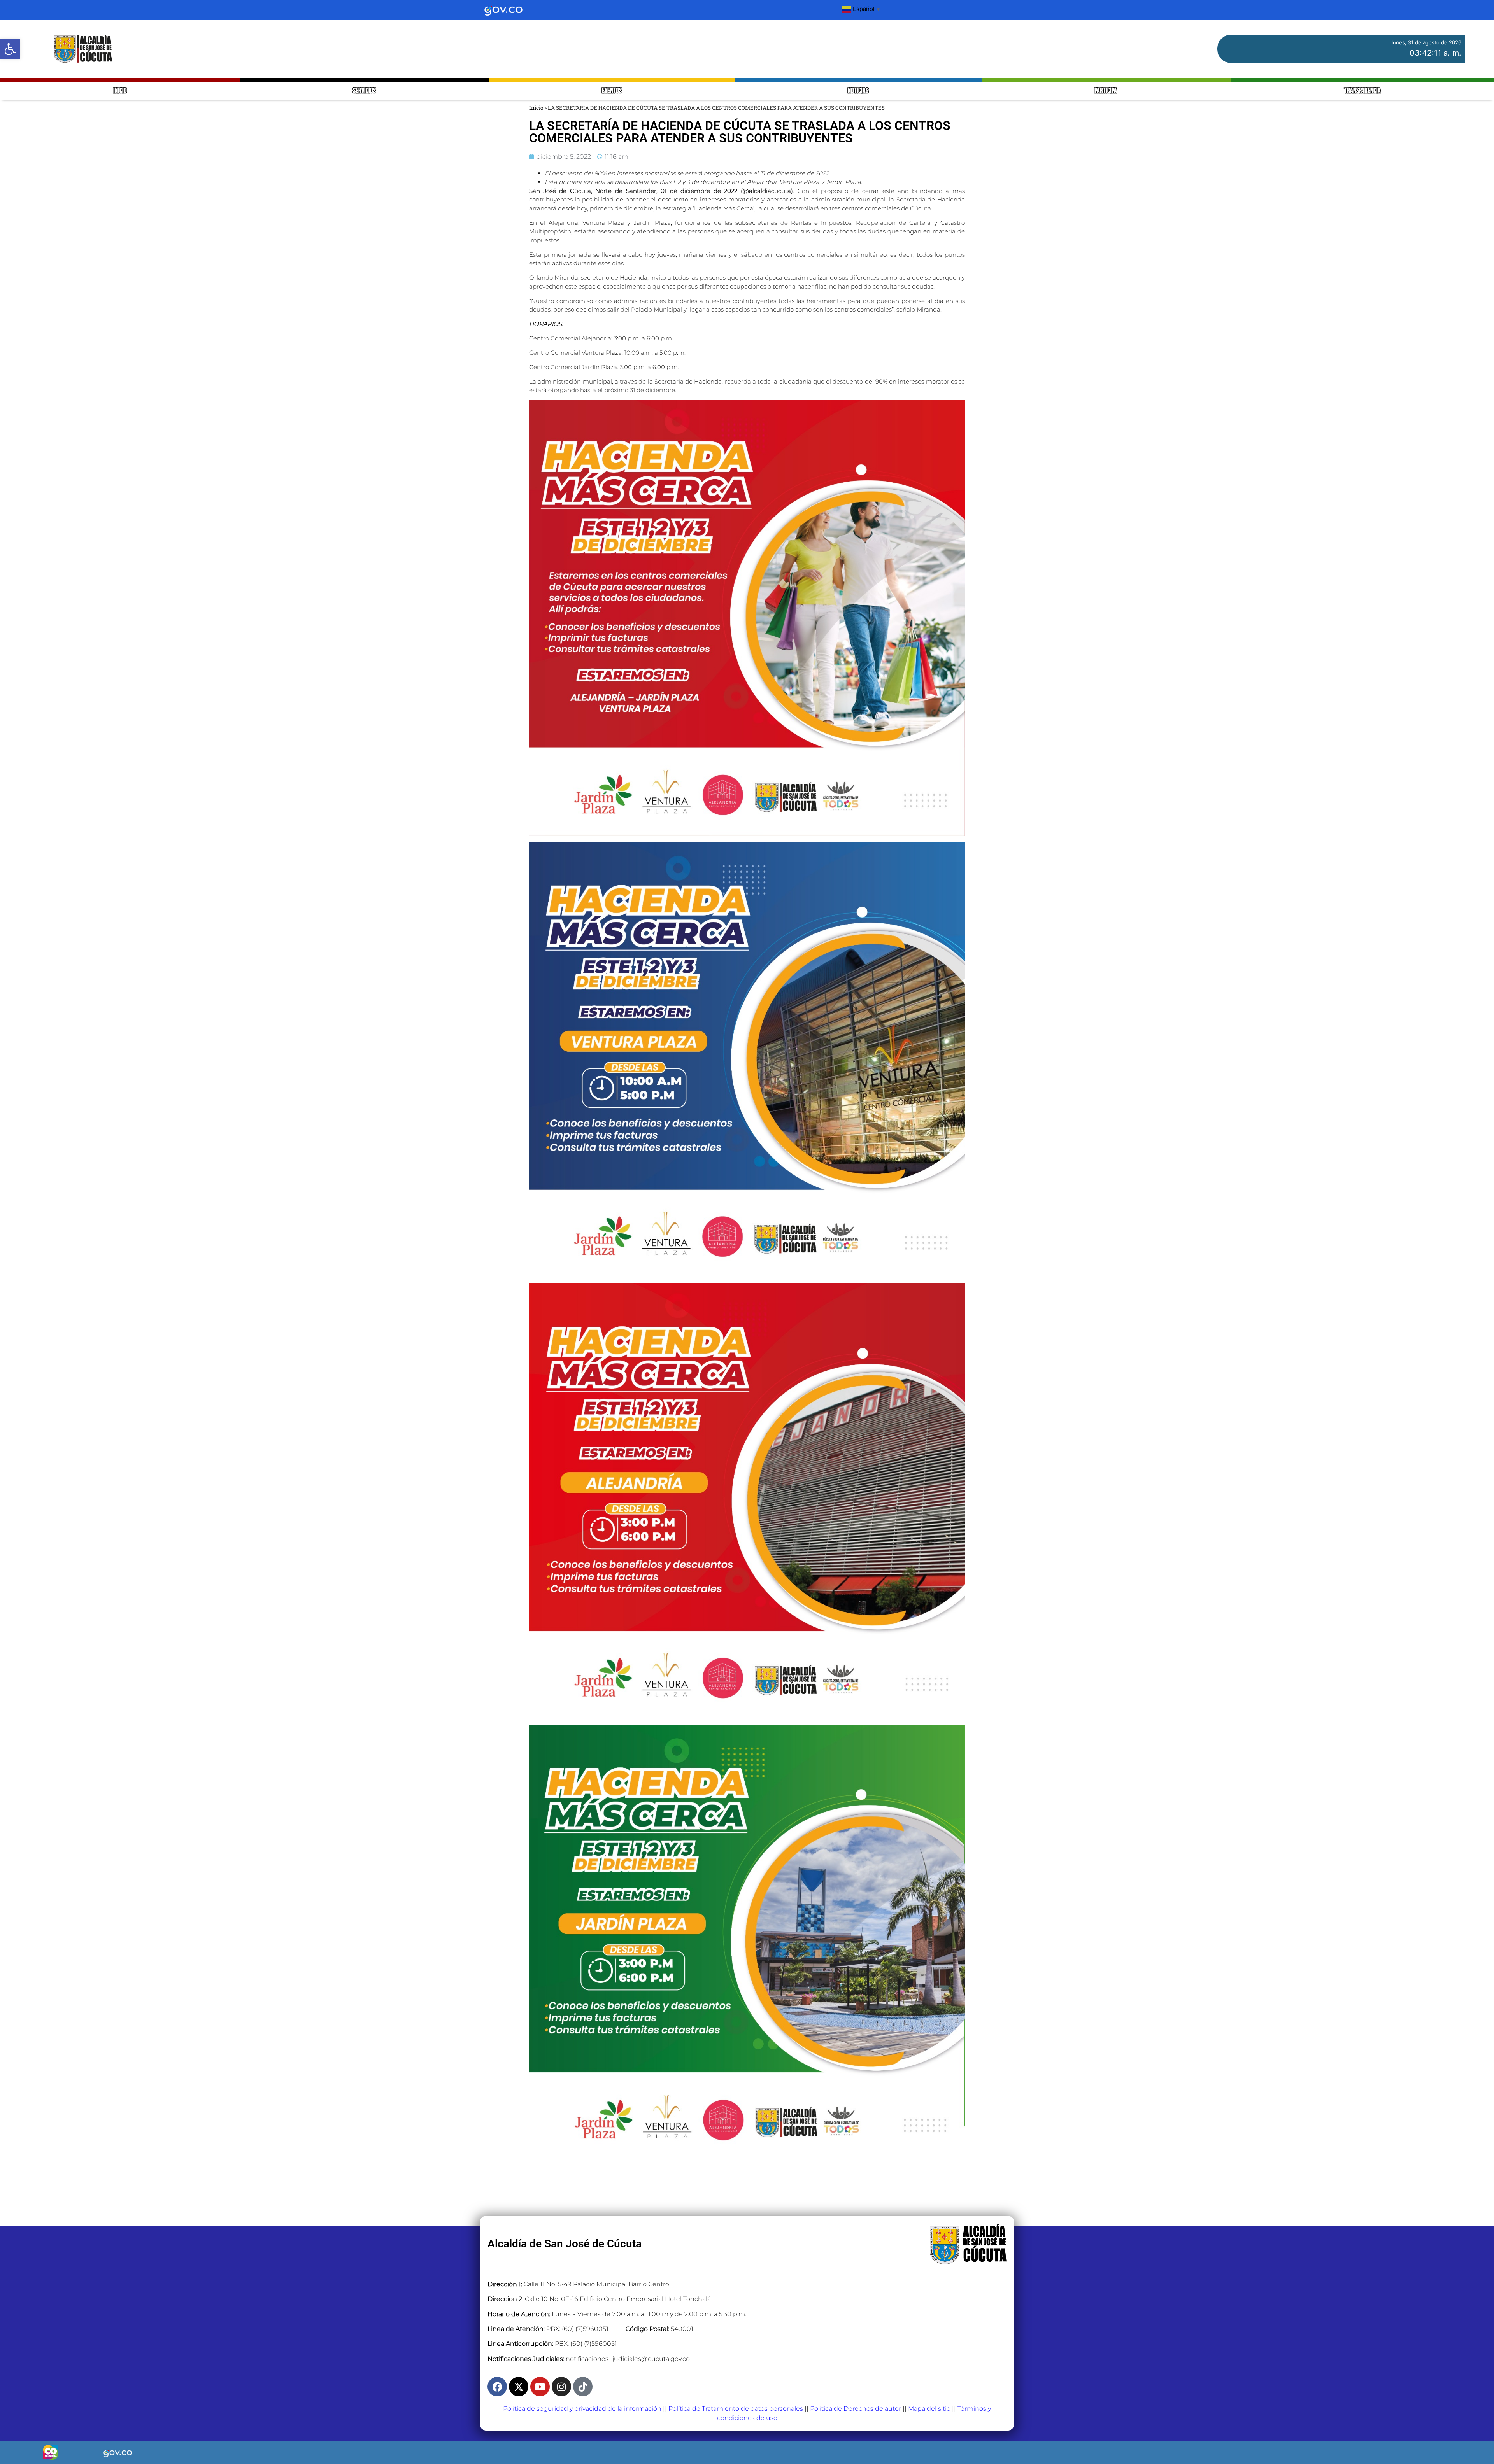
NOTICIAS (858, 91)
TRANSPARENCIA (1362, 91)
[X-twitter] (519, 2387)
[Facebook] (497, 2387)
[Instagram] (561, 2387)
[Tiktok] (583, 2387)
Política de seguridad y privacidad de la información (582, 2409)
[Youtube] (540, 2387)
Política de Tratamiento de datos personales (736, 2409)
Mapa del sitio (929, 2409)
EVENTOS (612, 91)
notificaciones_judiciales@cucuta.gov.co (628, 2359)
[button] (10, 49)
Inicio (536, 108)
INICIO (120, 91)
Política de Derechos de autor (856, 2409)
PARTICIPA (1106, 91)
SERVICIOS (364, 91)
